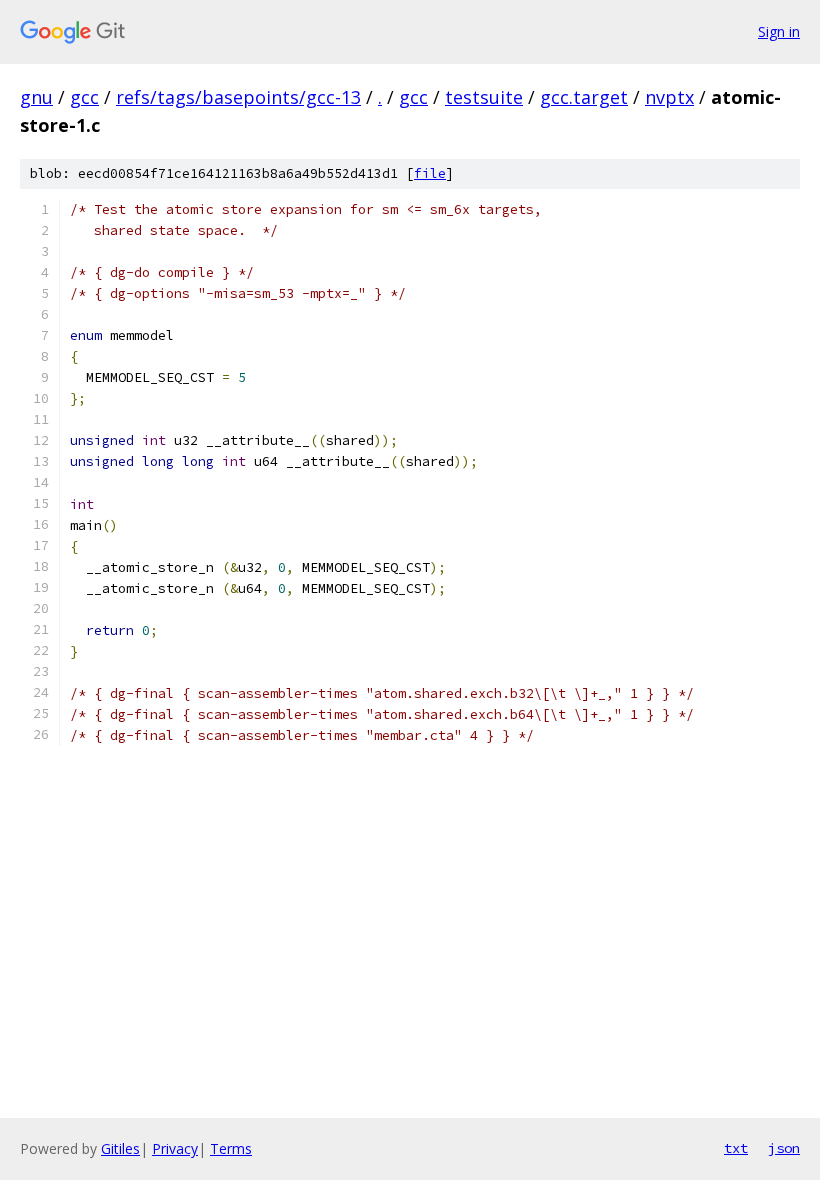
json (784, 1148)
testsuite (484, 97)
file (430, 173)
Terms (231, 1148)
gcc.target (584, 97)
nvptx (669, 97)
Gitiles (120, 1148)
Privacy (175, 1148)
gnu (36, 97)
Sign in (779, 31)
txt (736, 1148)
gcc (84, 97)
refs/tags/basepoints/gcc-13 (238, 97)
